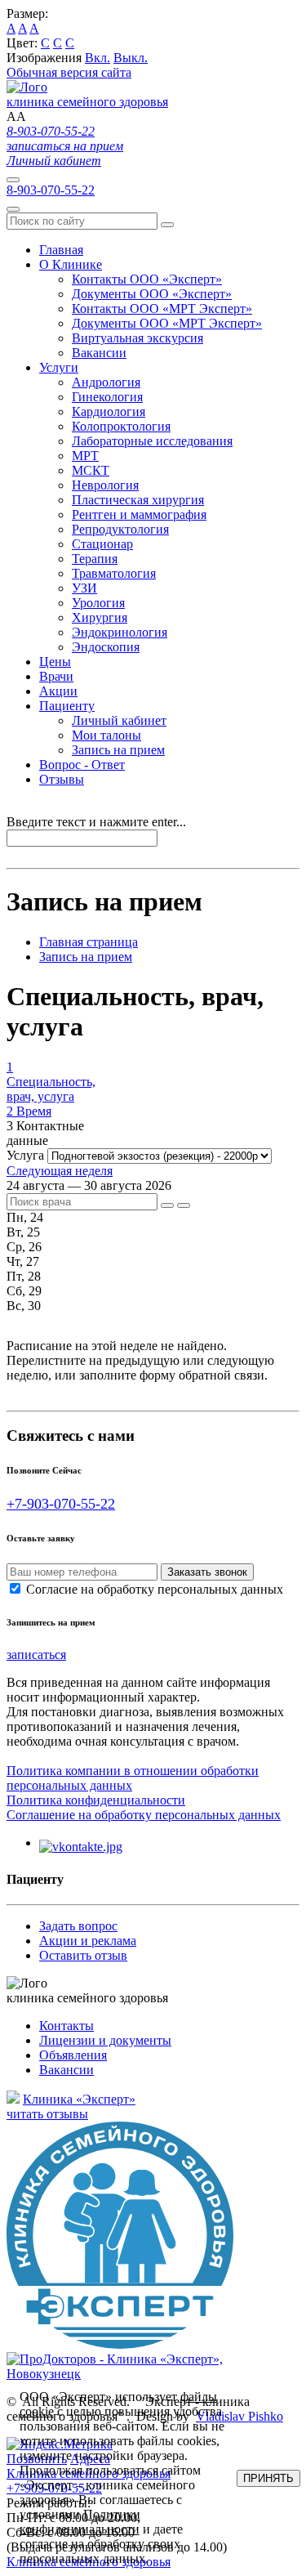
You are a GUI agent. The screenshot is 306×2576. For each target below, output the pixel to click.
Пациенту (67, 706)
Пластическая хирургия (138, 500)
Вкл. (98, 58)
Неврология (105, 485)
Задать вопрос (78, 1926)
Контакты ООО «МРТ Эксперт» (162, 309)
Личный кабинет (54, 161)
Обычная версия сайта (69, 72)
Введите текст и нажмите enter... (96, 822)
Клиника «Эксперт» (79, 2099)
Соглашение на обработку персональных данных (144, 1815)
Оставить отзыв (83, 1955)
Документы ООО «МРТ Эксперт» (167, 323)
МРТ (85, 456)
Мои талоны (106, 735)
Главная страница (89, 942)
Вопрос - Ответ (82, 765)
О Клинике (71, 264)
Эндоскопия (106, 647)
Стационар (102, 544)
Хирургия (100, 617)
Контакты (67, 2026)
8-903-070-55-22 (51, 131)
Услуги (59, 367)
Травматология (114, 573)
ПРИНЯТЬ (268, 2478)
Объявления (73, 2055)
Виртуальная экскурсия (137, 338)
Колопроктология (121, 426)
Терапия (95, 559)
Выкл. (131, 58)
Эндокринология (120, 632)
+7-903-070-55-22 (61, 1504)
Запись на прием (118, 750)
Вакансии (99, 353)
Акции (58, 691)
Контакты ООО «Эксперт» (147, 279)
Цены (55, 662)
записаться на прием (65, 146)
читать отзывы (47, 2114)
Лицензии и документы (105, 2040)
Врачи (56, 676)
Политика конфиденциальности (96, 1800)
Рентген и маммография (139, 514)
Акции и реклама (88, 1941)
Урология (98, 603)
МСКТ (91, 470)
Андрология (106, 382)
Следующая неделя (60, 1171)
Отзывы (62, 779)
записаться (36, 1655)
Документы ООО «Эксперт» (152, 294)
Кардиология (109, 411)
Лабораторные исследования (152, 441)
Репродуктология (120, 529)
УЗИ (84, 588)
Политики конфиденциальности (80, 2522)
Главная (61, 250)
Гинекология (107, 397)
